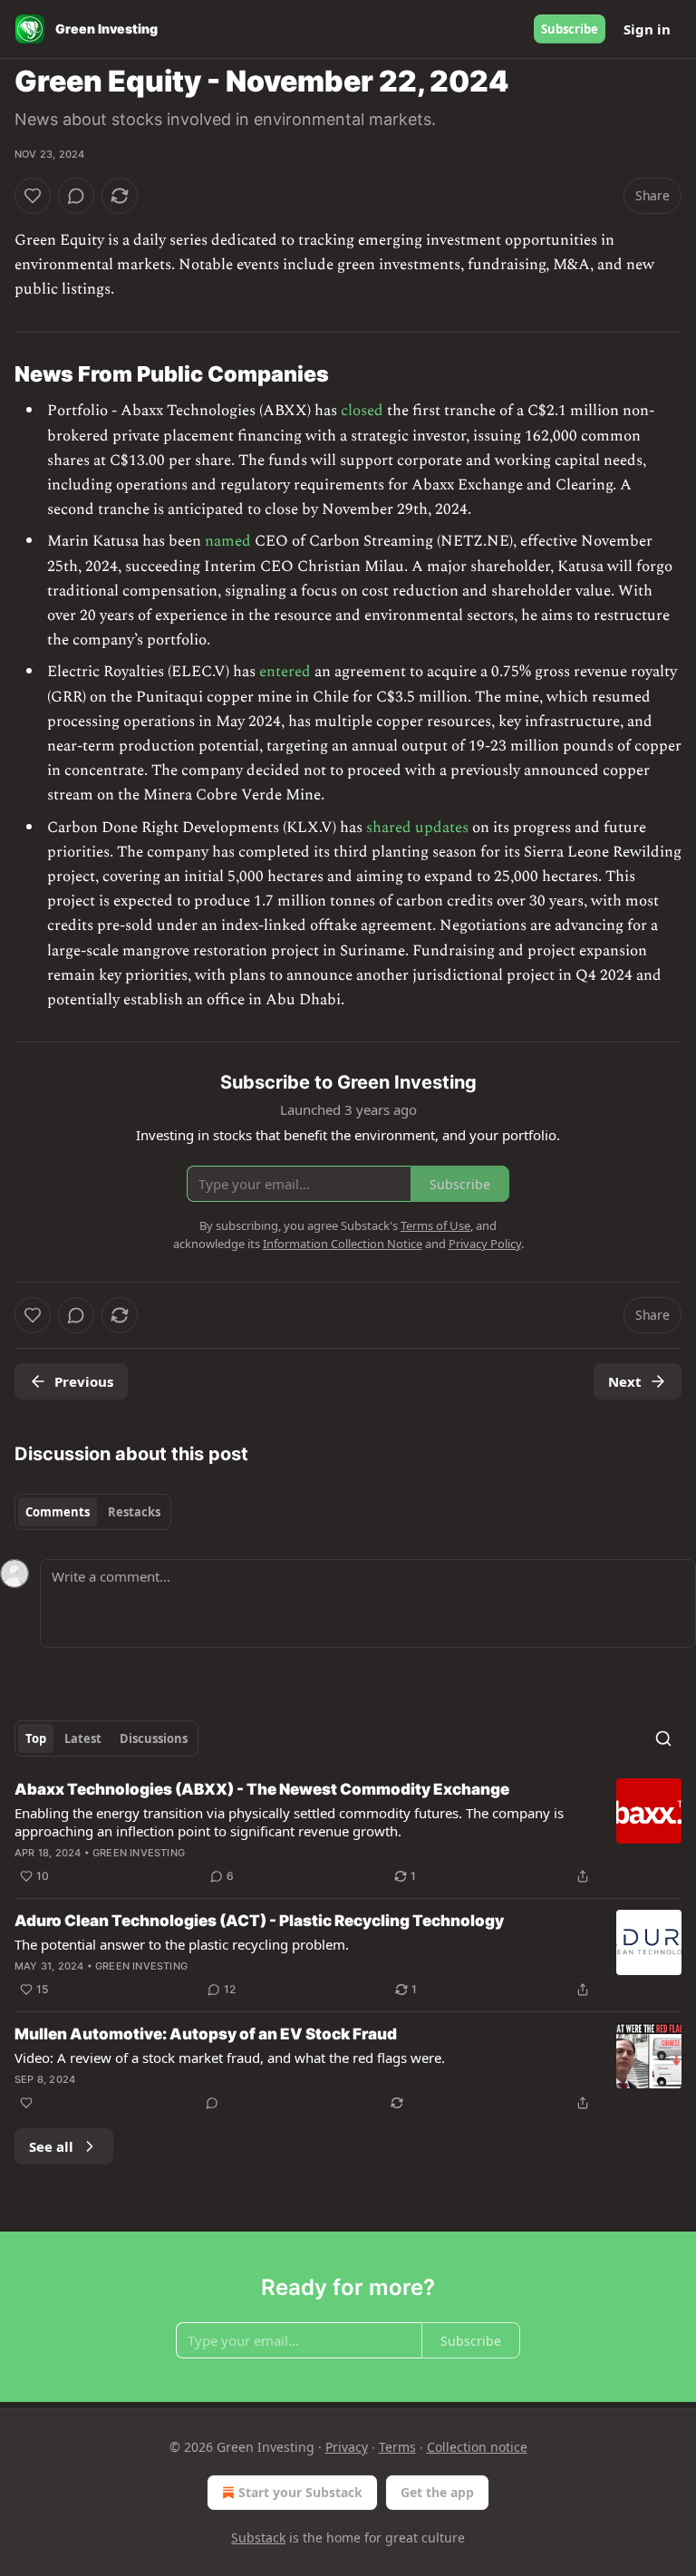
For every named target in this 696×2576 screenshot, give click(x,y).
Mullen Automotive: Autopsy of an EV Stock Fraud (206, 2034)
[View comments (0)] (76, 196)
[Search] (663, 1738)
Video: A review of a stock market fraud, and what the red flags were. (230, 2058)
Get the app (437, 2492)
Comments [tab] (58, 1512)
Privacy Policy (485, 1244)
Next (625, 1381)
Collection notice (477, 2447)
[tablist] (93, 1512)
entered (285, 672)
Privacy (347, 2447)
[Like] (33, 196)
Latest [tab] (83, 1738)
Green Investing (139, 1853)
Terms (397, 2447)
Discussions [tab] (154, 1738)
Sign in (647, 29)
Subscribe (570, 29)
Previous (84, 1381)
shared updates (417, 828)
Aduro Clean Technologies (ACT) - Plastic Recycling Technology (259, 1921)
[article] (348, 1833)
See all (51, 2146)
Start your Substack (300, 2492)
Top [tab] (36, 1738)
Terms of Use (435, 1225)
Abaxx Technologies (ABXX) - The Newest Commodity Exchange (262, 1789)
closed (362, 411)
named (228, 541)
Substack (258, 2537)
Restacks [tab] (134, 1512)
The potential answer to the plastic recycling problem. (182, 1944)
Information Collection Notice (343, 1244)
